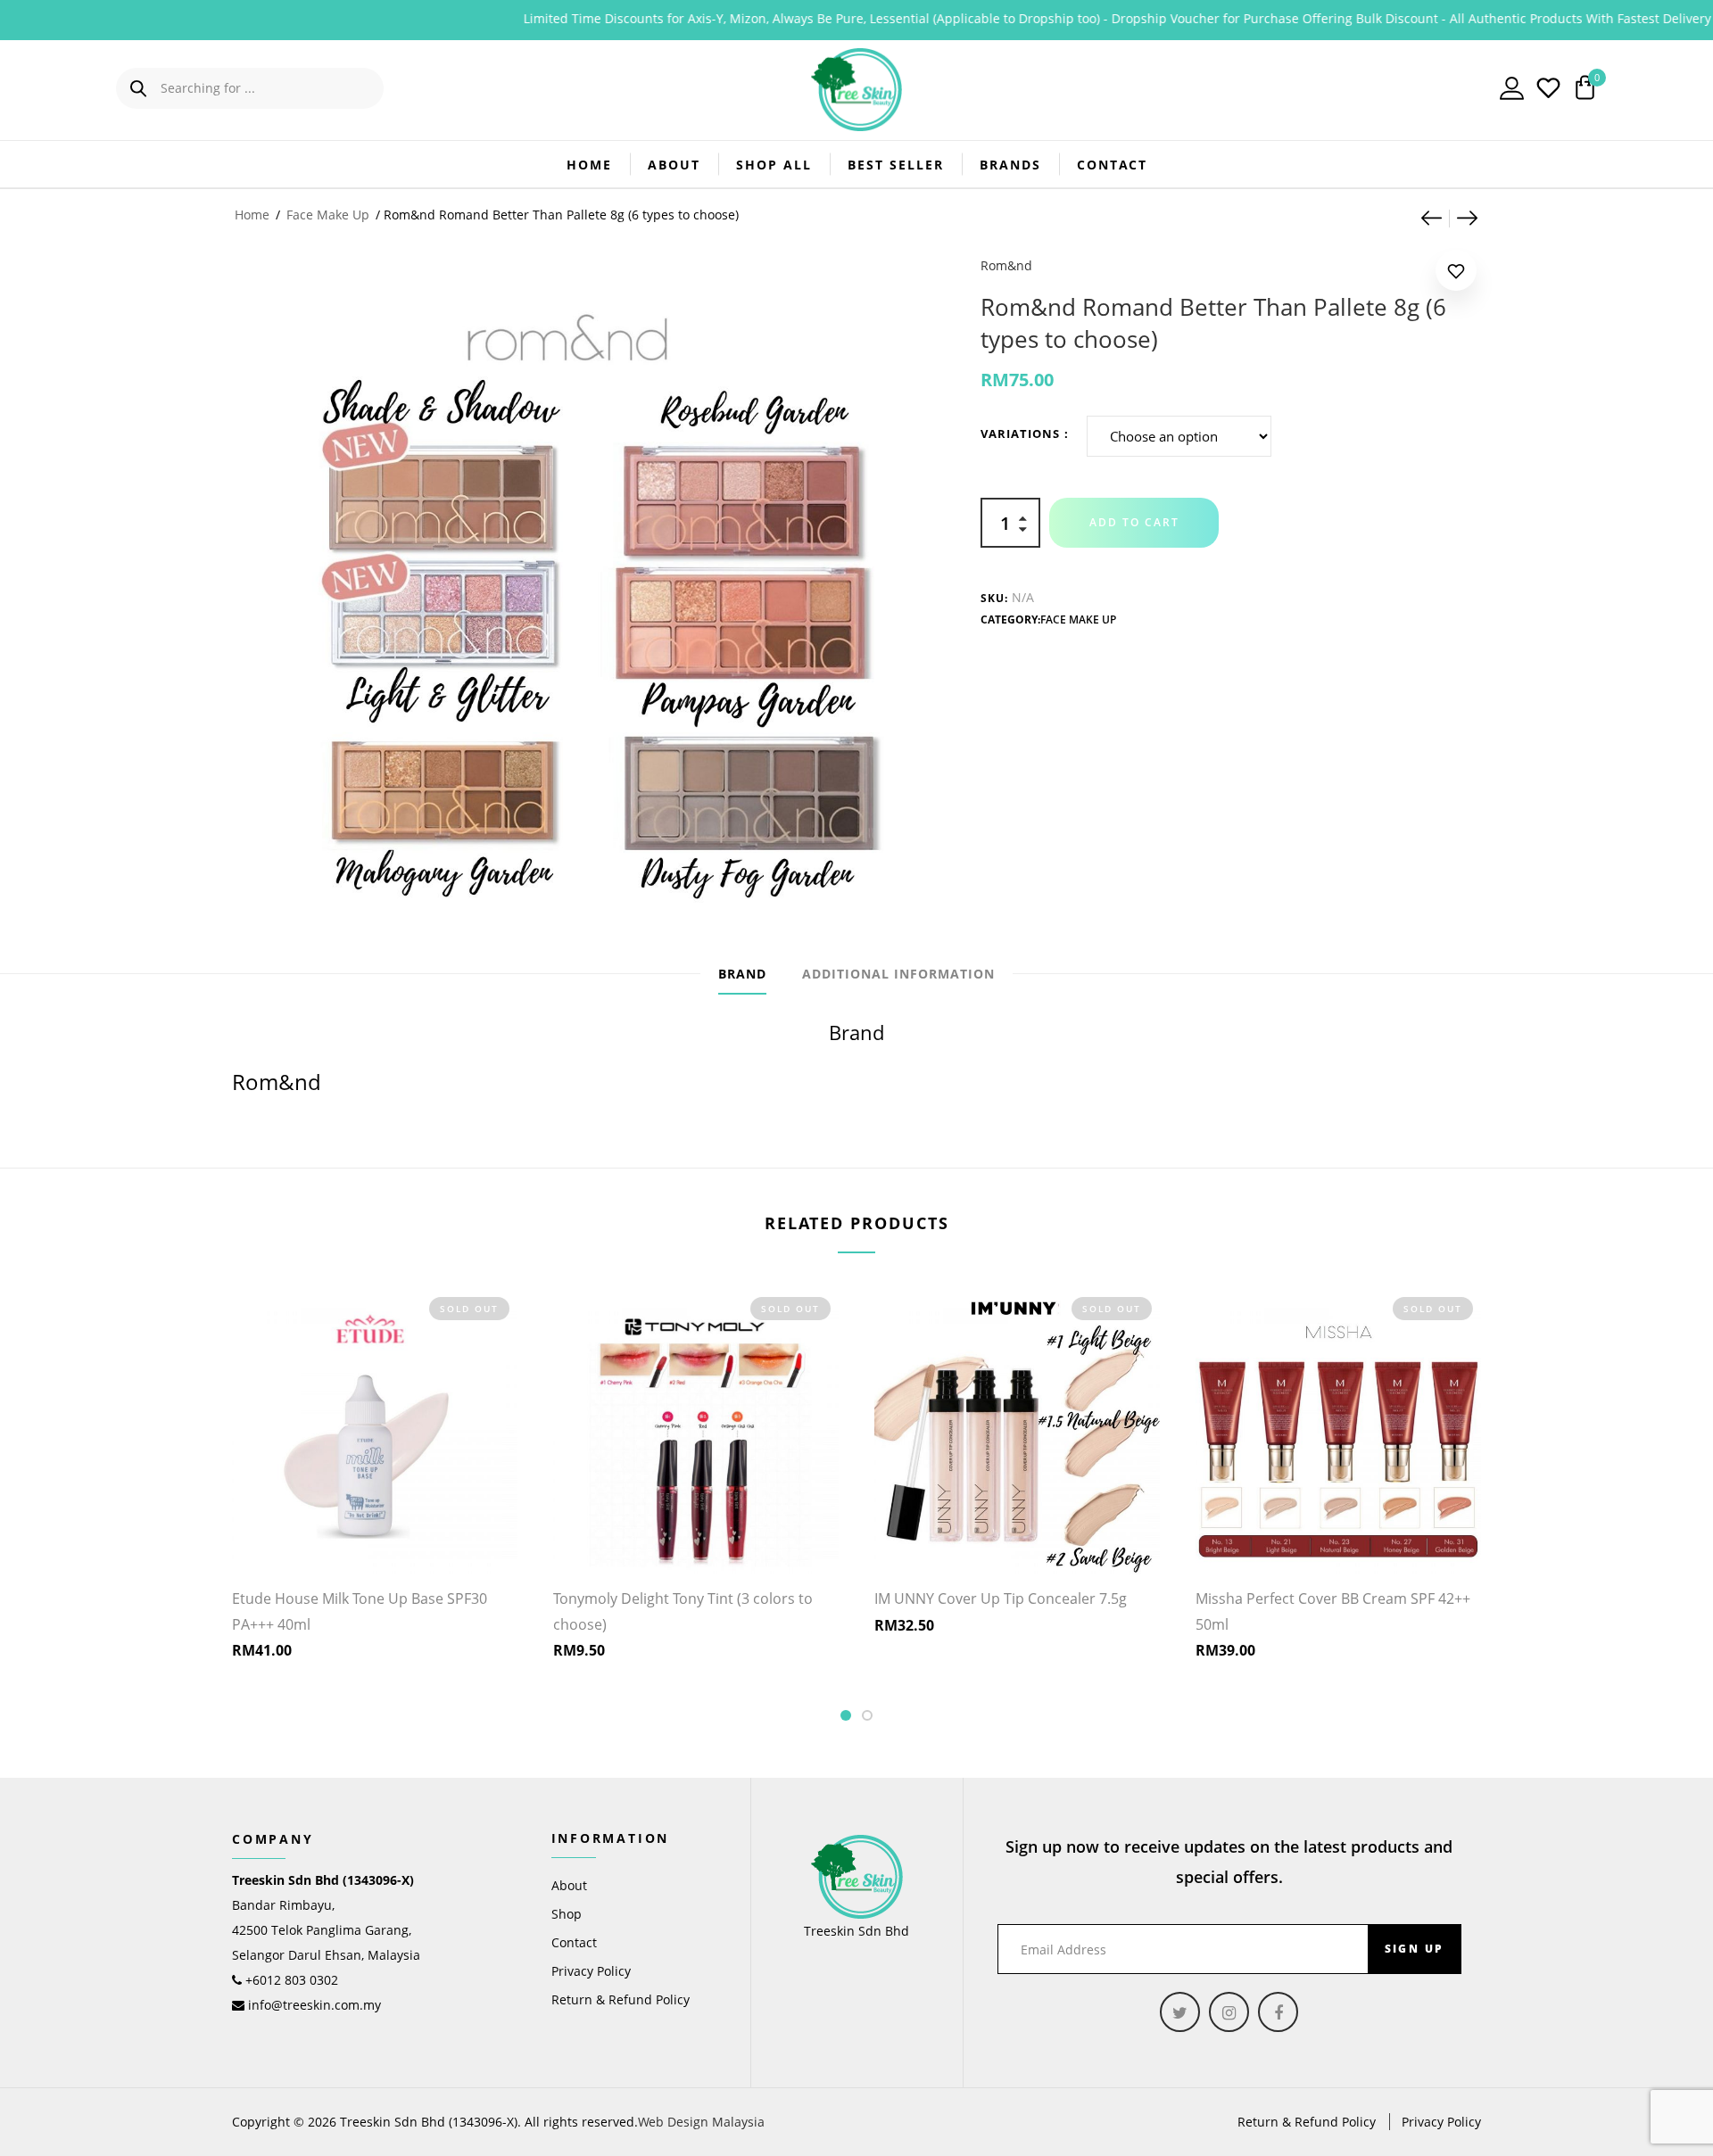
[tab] (742, 974)
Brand (742, 974)
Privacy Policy (591, 1971)
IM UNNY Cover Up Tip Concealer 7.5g (1001, 1598)
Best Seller (896, 165)
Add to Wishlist (1456, 274)
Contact (1112, 165)
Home (589, 165)
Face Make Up (328, 215)
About (674, 165)
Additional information (898, 974)
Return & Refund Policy (621, 1999)
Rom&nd (1006, 265)
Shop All (774, 165)
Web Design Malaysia (701, 2122)
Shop (567, 1914)
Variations (1020, 434)
